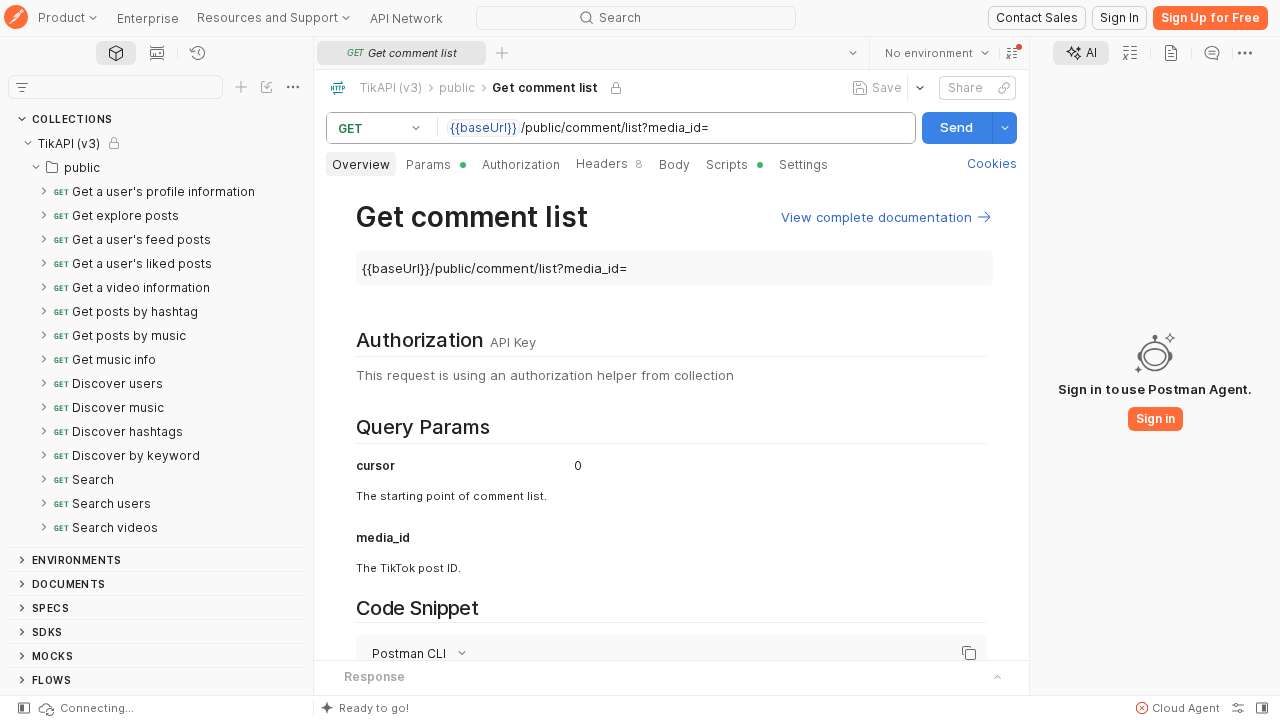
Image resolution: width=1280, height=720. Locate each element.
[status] (85, 708)
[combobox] (937, 53)
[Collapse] (28, 143)
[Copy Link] (1004, 88)
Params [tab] (428, 164)
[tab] (116, 53)
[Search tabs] (853, 53)
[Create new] (241, 87)
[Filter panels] (22, 87)
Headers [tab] (609, 163)
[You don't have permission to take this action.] (502, 53)
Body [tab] (674, 164)
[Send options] (1005, 128)
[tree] (156, 339)
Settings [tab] (803, 164)
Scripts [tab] (727, 164)
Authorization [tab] (521, 164)
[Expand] (44, 191)
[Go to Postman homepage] (16, 18)
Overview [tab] (361, 164)
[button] (1012, 53)
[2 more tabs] (1245, 53)
